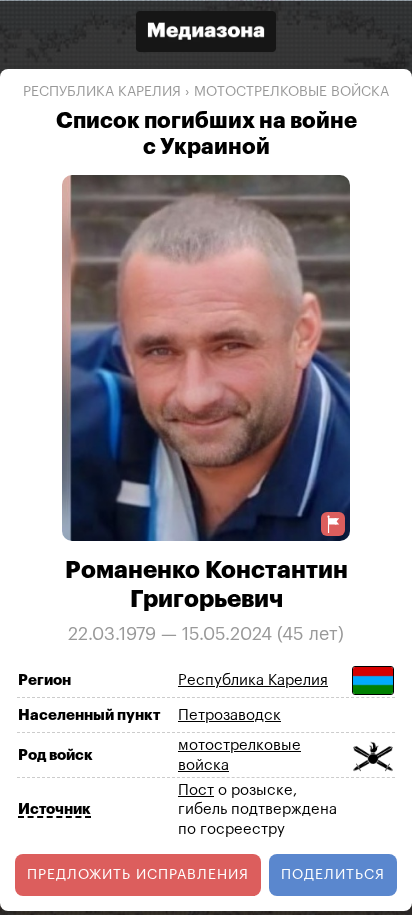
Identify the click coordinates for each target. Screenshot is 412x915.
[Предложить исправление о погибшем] (333, 523)
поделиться (333, 875)
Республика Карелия (102, 92)
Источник (54, 809)
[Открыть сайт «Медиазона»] (206, 33)
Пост (196, 789)
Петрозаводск (229, 715)
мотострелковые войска (291, 92)
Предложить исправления (138, 875)
